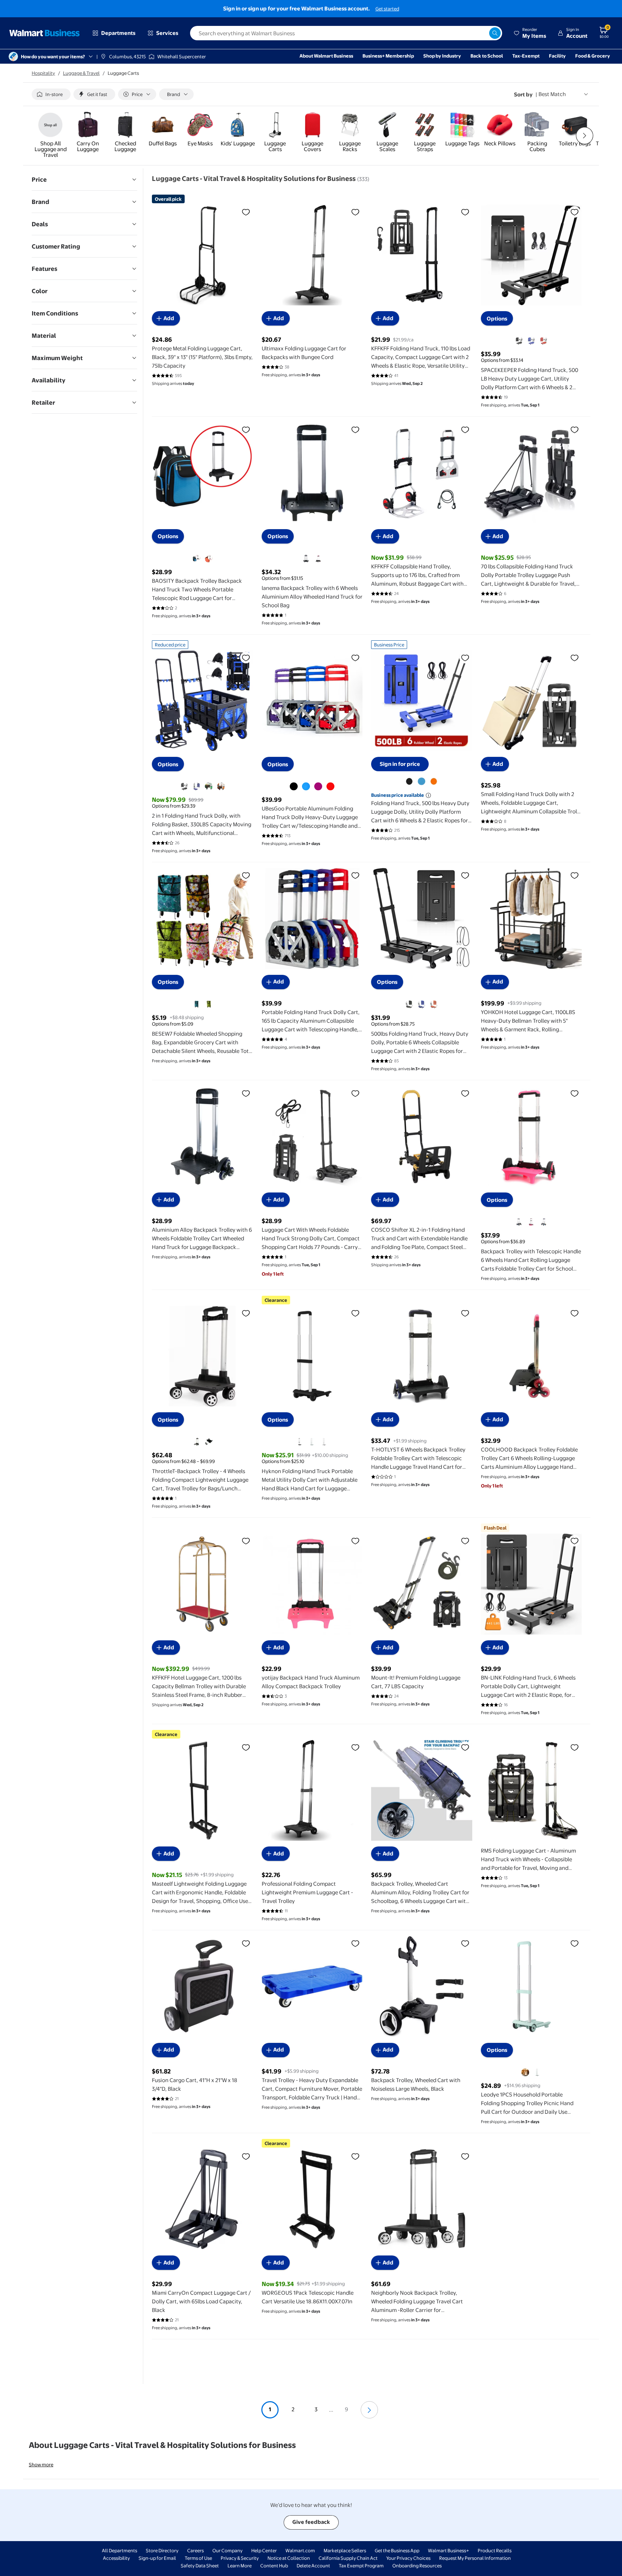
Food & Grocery (593, 56)
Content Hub (274, 2566)
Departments (118, 33)
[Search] (495, 33)
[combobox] (346, 33)
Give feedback (311, 2522)
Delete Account (313, 2566)
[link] (50, 136)
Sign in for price (400, 764)
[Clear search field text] (483, 33)
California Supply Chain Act (348, 2558)
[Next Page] (369, 2410)
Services (167, 33)
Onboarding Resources (417, 2566)
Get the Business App (397, 2550)
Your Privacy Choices (408, 2558)
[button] (530, 33)
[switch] (51, 94)
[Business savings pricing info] (428, 795)
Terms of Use (198, 2558)
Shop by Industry (442, 56)
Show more (41, 2464)
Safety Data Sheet (200, 2566)
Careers (195, 2550)
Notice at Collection (289, 2558)
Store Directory (162, 2550)
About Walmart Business (326, 56)
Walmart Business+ (449, 2550)
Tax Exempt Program (361, 2566)
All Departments (120, 2550)
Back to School (487, 56)
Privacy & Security (240, 2558)
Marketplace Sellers (345, 2550)
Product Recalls (495, 2550)
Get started (387, 9)
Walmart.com (300, 2550)
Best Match (552, 94)
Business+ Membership (388, 56)
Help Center (264, 2550)
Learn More (240, 2566)
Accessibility (116, 2558)
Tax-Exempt (526, 56)
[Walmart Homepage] (45, 33)
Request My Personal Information (475, 2558)
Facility (557, 56)
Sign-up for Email (157, 2558)
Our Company (227, 2550)
